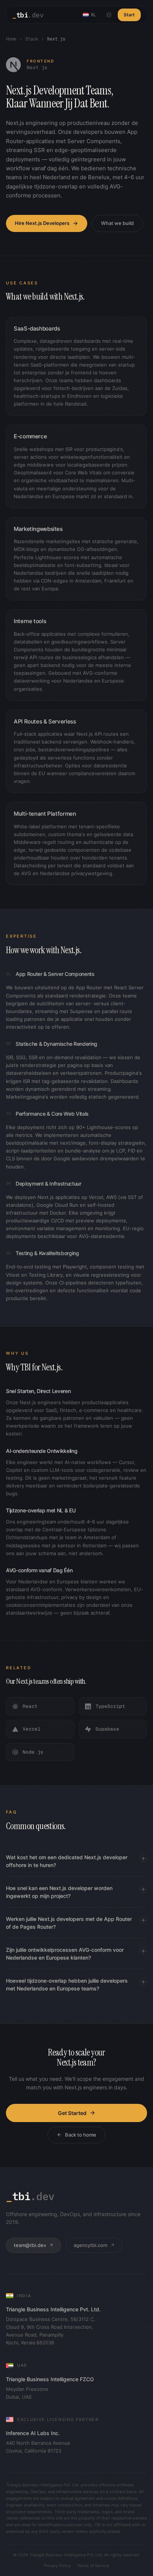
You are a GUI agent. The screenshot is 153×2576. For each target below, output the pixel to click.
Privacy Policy (57, 2566)
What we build (117, 223)
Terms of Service (93, 2566)
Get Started (72, 2113)
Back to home (81, 2135)
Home (11, 39)
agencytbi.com (90, 2245)
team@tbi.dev (30, 2245)
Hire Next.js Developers (42, 223)
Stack (32, 39)
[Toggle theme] (109, 15)
